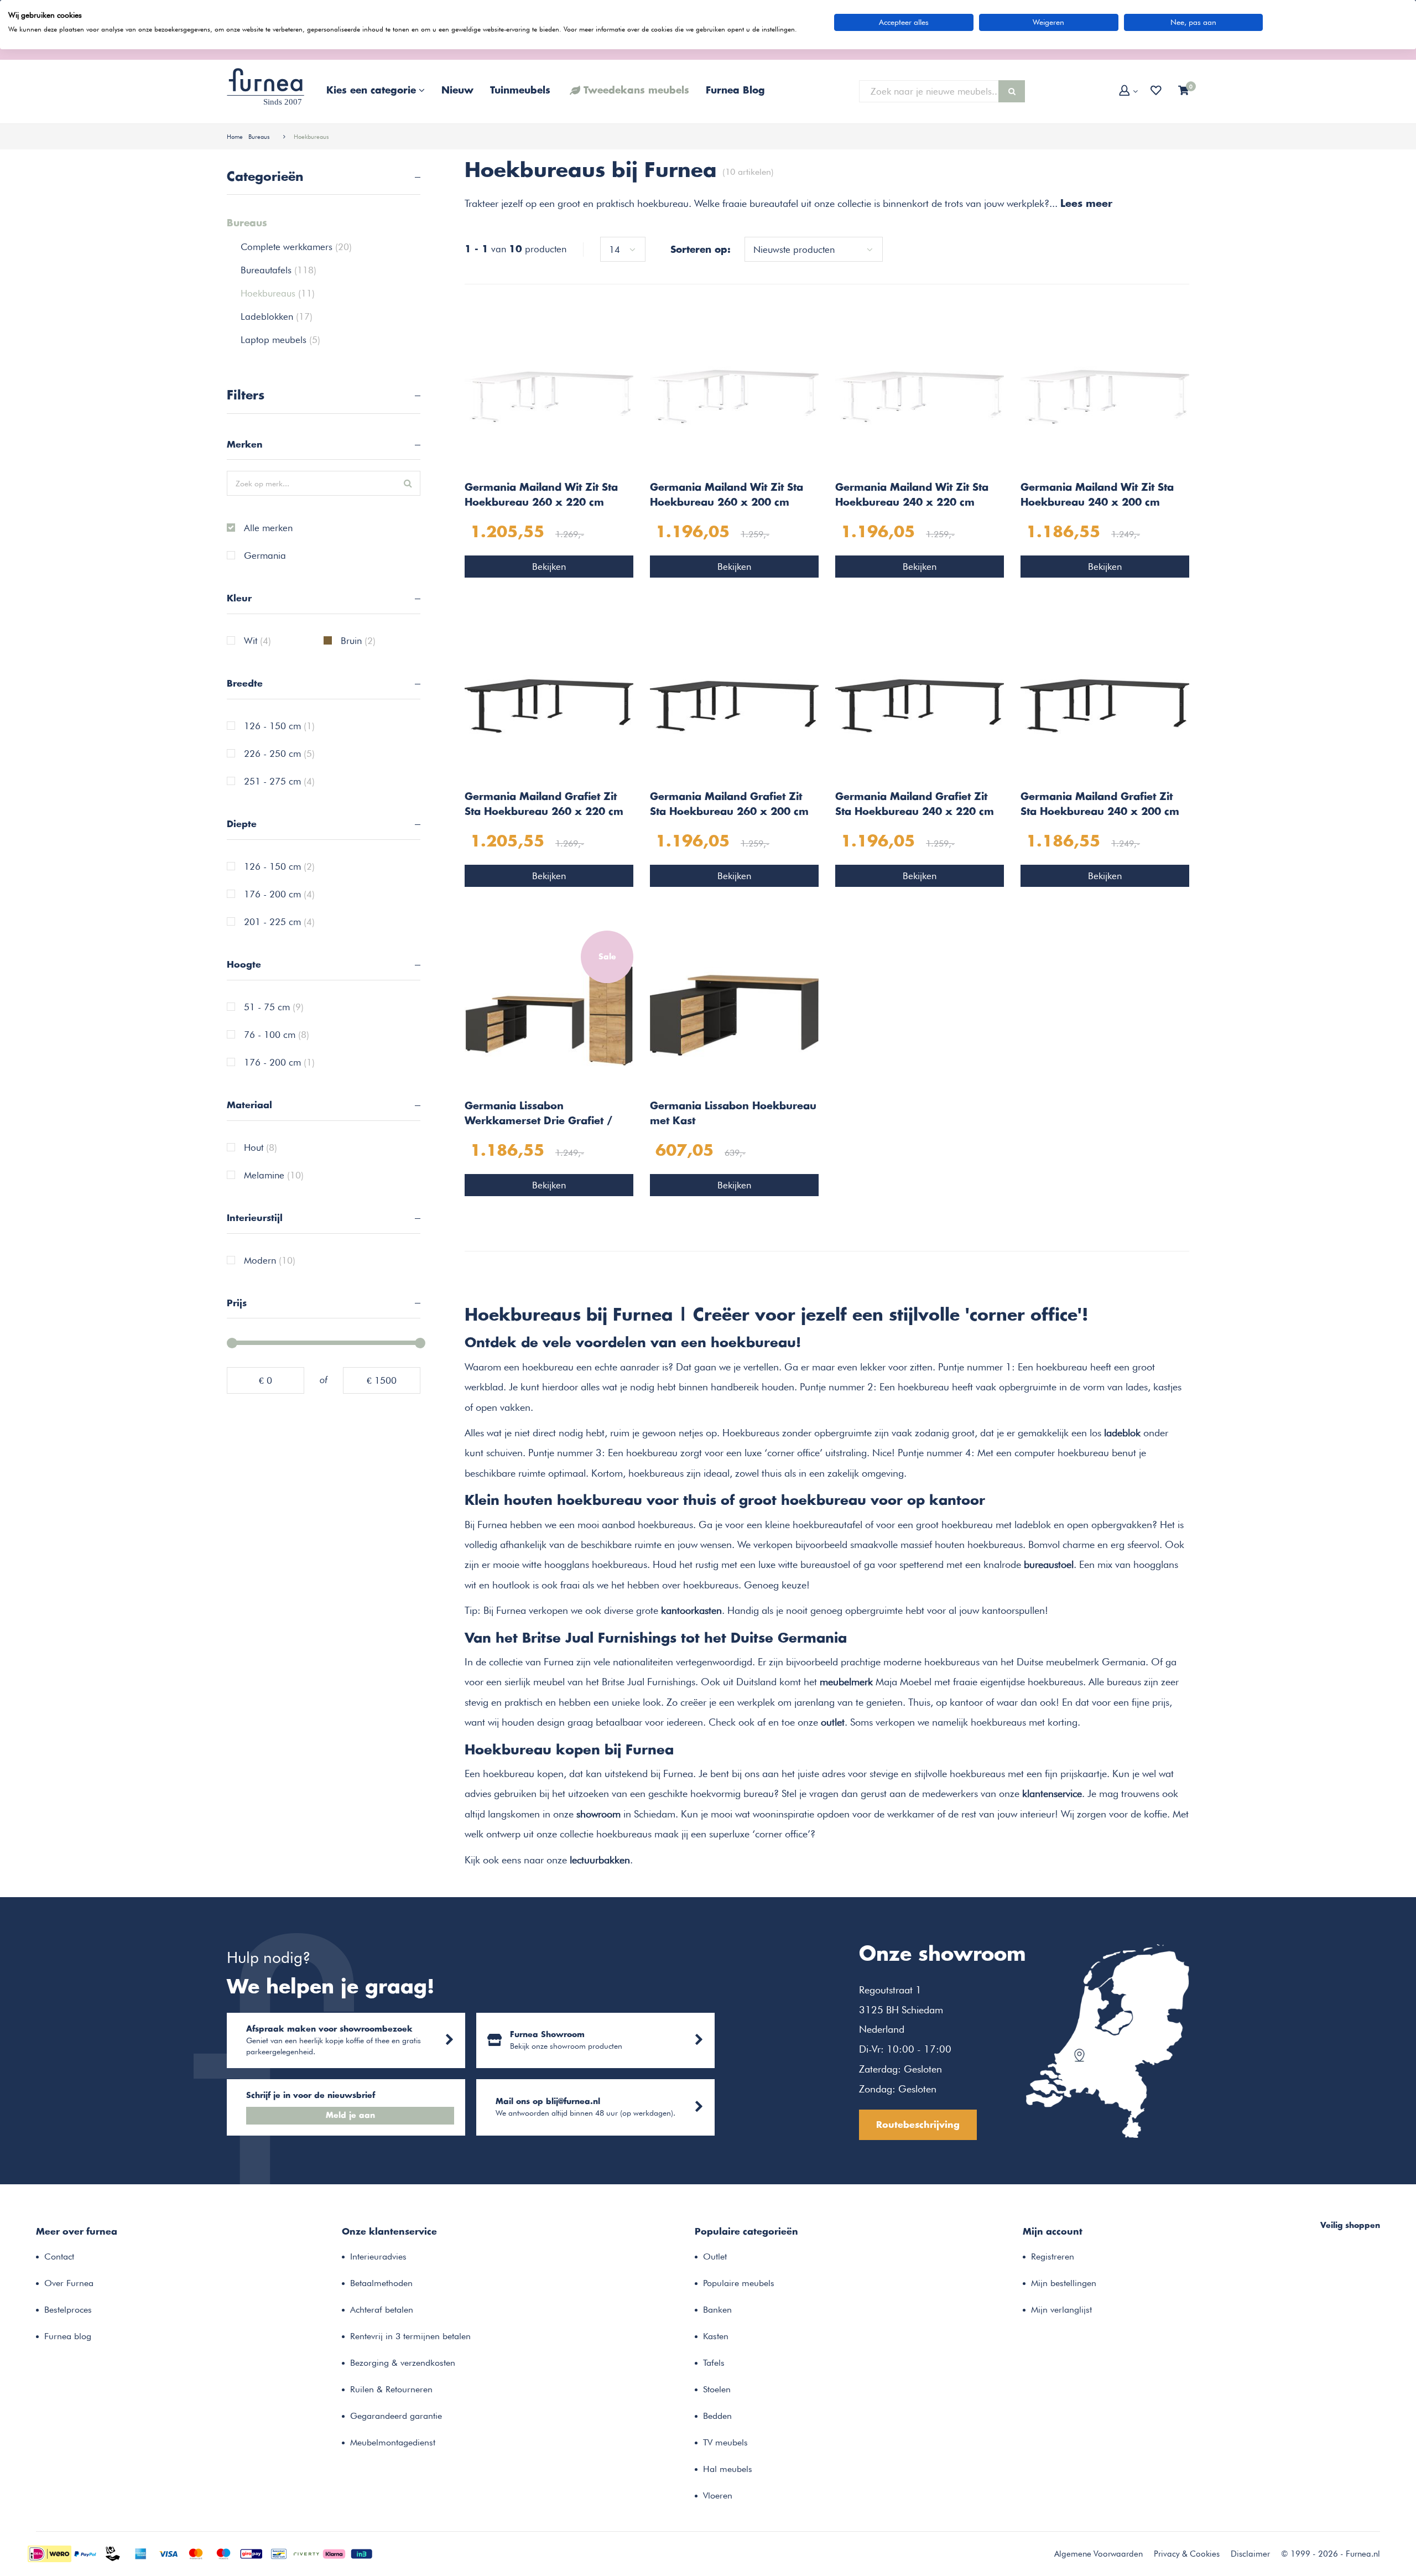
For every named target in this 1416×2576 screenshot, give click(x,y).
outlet (833, 1722)
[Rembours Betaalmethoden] (113, 2553)
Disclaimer (1250, 2554)
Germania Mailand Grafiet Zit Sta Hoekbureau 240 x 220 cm (915, 805)
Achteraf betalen (382, 2310)
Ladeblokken (277, 316)
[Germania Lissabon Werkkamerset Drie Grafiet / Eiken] (549, 1014)
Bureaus (259, 137)
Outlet (715, 2256)
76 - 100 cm (277, 1035)
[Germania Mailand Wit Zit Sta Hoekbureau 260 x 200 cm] (734, 396)
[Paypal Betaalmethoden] (85, 2553)
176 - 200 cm (279, 895)
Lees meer (1086, 204)
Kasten (716, 2336)
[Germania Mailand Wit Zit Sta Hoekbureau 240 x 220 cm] (920, 396)
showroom (598, 1814)
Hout (261, 1148)
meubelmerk (846, 1681)
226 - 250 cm (279, 754)
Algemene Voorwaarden (1099, 2554)
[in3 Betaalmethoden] (362, 2553)
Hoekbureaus (311, 137)
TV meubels (725, 2442)
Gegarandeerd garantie (396, 2416)
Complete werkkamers (296, 247)
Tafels (714, 2363)
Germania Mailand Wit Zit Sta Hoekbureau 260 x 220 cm (541, 495)
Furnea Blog (735, 91)
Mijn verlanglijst (1061, 2310)
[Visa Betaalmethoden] (168, 2553)
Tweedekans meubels (636, 91)
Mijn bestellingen (1064, 2283)
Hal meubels (728, 2469)
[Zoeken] (1012, 91)
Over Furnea (69, 2283)
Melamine (274, 1176)
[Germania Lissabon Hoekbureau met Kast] (734, 1014)
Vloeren (718, 2495)
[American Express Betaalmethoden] (140, 2553)
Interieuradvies (378, 2256)
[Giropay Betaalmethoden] (251, 2553)
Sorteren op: (701, 250)
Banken (717, 2310)
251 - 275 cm (279, 782)
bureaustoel (1049, 1564)
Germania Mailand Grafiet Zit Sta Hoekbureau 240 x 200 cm (1100, 805)
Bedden (717, 2416)
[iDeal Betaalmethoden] (50, 2553)
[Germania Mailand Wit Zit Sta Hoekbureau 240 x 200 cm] (1105, 396)
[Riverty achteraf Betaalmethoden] (306, 2553)
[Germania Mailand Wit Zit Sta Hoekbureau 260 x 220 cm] (549, 396)
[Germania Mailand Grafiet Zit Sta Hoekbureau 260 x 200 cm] (734, 705)
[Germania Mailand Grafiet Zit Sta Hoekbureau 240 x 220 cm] (920, 705)
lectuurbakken (600, 1860)
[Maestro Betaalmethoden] (223, 2553)
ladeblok (1122, 1432)
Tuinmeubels (520, 91)
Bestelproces (68, 2310)
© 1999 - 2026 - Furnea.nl (1331, 2554)
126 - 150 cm (279, 726)
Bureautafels (278, 270)
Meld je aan (350, 2116)
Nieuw (457, 91)
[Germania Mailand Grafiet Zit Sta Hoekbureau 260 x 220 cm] (549, 705)
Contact (59, 2256)
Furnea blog (68, 2336)
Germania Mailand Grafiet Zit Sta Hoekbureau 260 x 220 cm (544, 805)
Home (235, 137)
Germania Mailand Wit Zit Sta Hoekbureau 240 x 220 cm (912, 495)
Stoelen (717, 2389)
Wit (257, 641)
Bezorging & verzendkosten (403, 2363)
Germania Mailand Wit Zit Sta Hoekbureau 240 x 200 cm (1097, 495)
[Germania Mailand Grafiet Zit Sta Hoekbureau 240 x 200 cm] (1105, 705)
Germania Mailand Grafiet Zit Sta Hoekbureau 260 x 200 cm (729, 805)
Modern (270, 1261)
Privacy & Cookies (1187, 2554)
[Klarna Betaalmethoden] (334, 2553)
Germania (265, 556)
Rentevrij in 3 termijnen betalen (410, 2336)
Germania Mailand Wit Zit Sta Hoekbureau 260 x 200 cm (727, 495)
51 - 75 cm (274, 1007)
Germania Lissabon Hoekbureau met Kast (733, 1114)
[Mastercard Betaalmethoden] (196, 2553)
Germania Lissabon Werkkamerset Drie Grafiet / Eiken (538, 1115)
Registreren (1053, 2256)
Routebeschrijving (918, 2125)
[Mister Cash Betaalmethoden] (279, 2553)
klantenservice (1052, 1793)
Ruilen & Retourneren (391, 2389)
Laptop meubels (280, 340)
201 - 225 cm (279, 922)
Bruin (358, 641)
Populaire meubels (739, 2283)
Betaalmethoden (381, 2283)
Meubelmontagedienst (393, 2442)
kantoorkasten (691, 1610)
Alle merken (268, 528)
